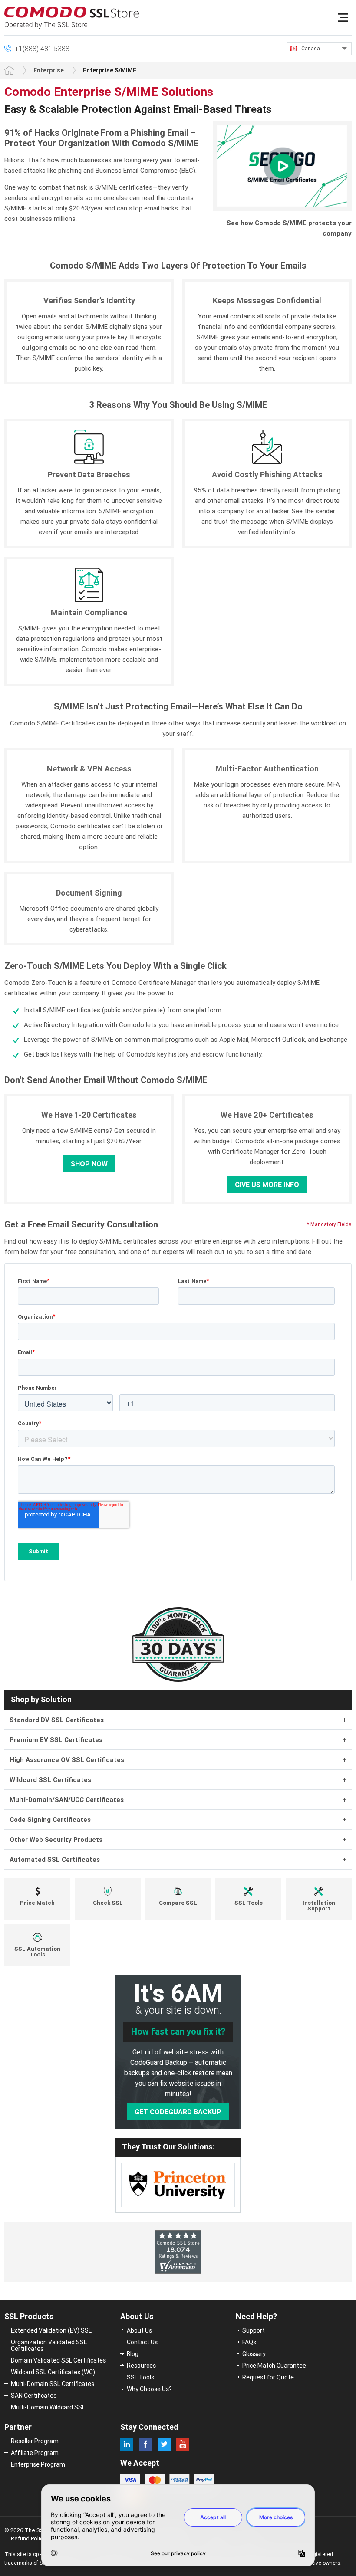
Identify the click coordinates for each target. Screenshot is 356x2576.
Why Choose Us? (149, 2389)
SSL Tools (140, 2377)
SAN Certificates (34, 2396)
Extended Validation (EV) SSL (51, 2330)
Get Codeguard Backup (178, 2112)
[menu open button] (343, 17)
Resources (141, 2366)
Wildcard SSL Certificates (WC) (53, 2372)
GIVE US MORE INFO (267, 1185)
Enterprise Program (38, 2464)
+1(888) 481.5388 (42, 49)
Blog (133, 2354)
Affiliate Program (35, 2453)
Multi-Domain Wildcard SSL (48, 2407)
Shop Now (89, 1164)
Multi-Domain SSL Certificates (53, 2384)
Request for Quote (268, 2377)
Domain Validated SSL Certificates (58, 2360)
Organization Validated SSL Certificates (49, 2345)
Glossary (254, 2354)
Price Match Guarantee (274, 2366)
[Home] (9, 70)
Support (254, 2330)
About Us (139, 2330)
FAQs (249, 2342)
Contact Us (142, 2342)
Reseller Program (35, 2441)
